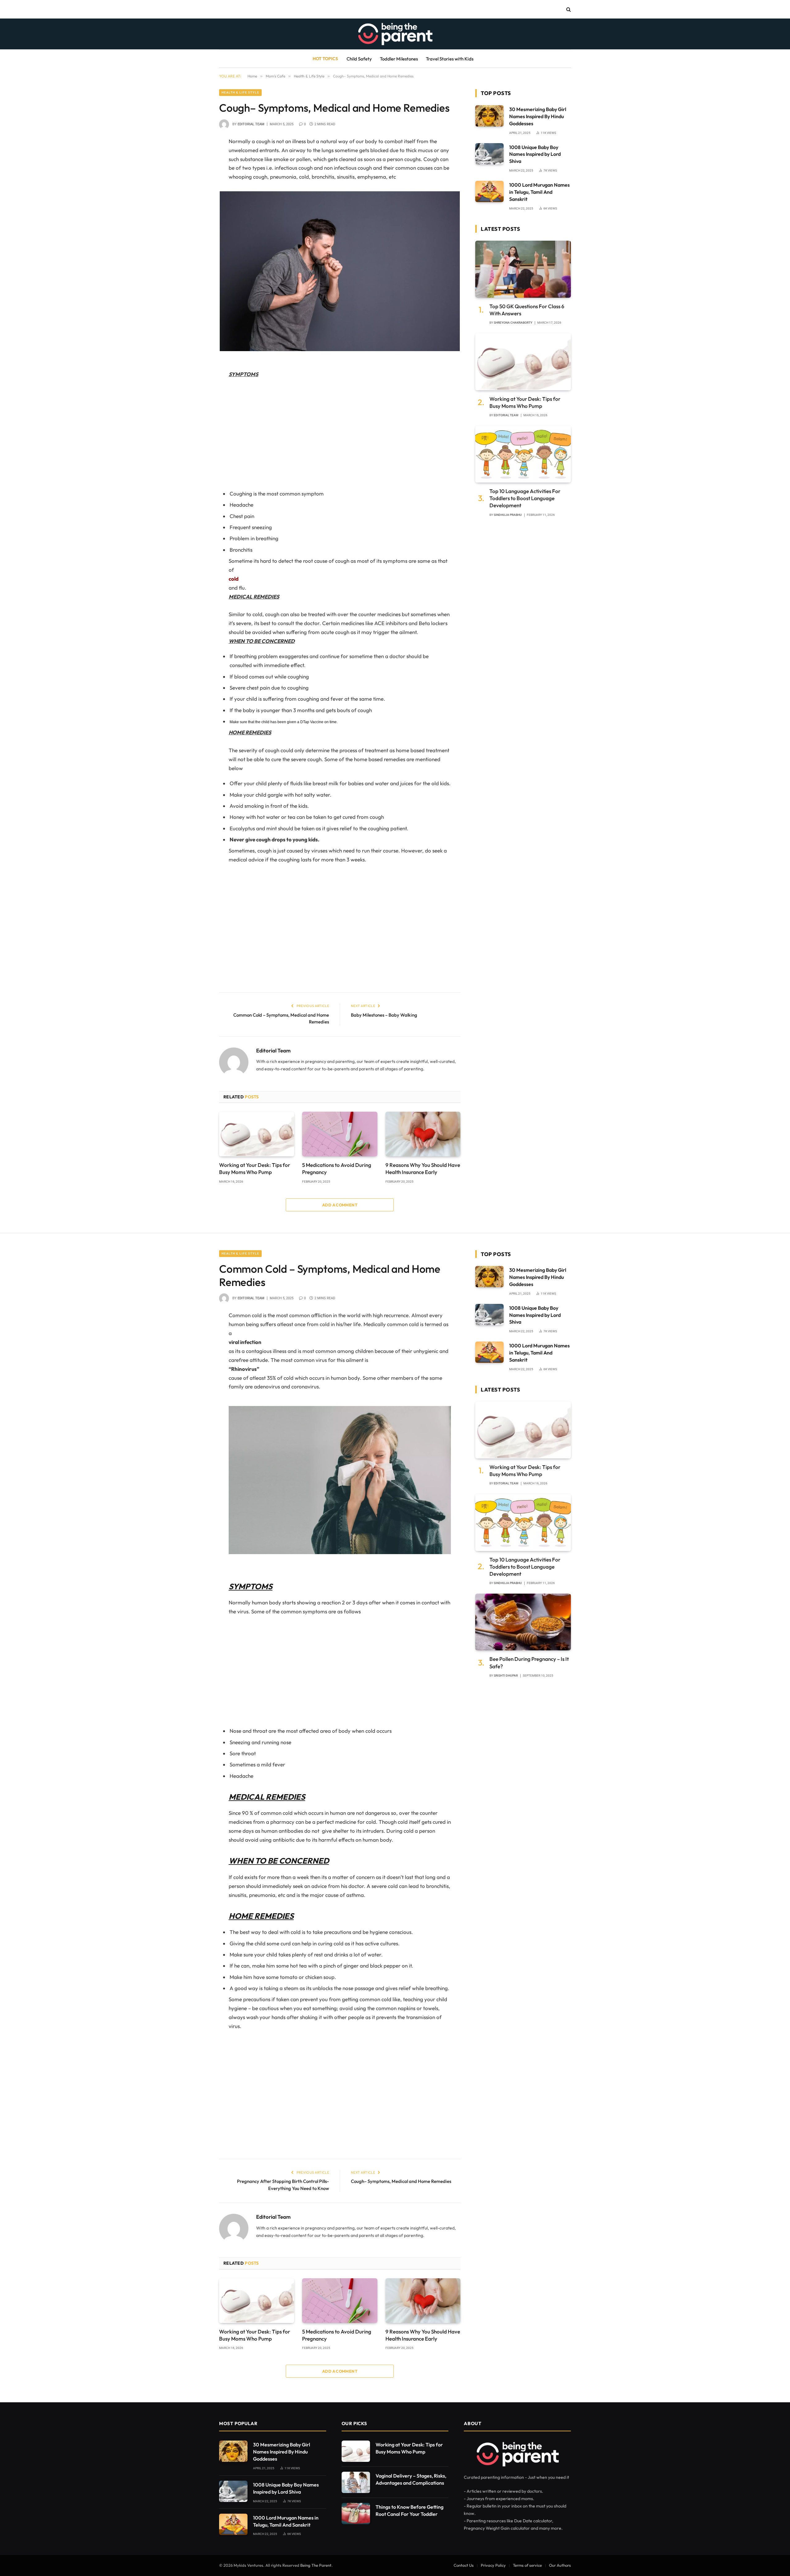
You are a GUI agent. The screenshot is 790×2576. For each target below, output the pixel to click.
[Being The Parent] (395, 34)
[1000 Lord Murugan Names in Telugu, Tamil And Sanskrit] (489, 191)
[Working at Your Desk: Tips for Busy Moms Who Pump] (257, 1134)
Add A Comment (340, 1205)
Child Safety (359, 59)
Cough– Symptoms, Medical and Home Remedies (401, 2181)
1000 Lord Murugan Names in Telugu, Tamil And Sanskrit (539, 192)
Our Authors (560, 2565)
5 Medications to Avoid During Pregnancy (337, 1168)
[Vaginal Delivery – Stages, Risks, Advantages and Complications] (356, 2482)
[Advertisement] (340, 434)
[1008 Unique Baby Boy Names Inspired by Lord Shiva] (489, 154)
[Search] (568, 9)
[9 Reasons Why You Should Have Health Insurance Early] (423, 1134)
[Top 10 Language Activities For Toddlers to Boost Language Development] (523, 454)
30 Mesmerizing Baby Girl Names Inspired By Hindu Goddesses (538, 116)
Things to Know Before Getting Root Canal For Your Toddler (410, 2510)
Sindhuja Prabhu (508, 515)
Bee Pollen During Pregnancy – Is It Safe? (529, 1662)
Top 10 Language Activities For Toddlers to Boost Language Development (525, 498)
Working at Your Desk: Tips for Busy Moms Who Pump (255, 1168)
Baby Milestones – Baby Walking (384, 1015)
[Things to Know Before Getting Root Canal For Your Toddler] (356, 2514)
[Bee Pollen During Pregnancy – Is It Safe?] (523, 1622)
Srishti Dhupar (506, 1676)
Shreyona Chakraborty (513, 323)
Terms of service (527, 2565)
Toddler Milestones (399, 59)
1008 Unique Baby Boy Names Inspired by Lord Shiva (535, 154)
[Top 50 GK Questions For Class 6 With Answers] (523, 269)
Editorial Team (251, 124)
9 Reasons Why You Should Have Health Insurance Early (423, 1168)
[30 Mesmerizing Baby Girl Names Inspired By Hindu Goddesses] (489, 116)
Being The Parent (316, 2565)
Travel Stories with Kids (450, 59)
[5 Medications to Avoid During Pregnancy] (340, 1134)
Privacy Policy (493, 2565)
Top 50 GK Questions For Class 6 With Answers (527, 310)
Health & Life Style (240, 92)
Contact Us (464, 2565)
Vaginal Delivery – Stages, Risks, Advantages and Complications (411, 2479)
